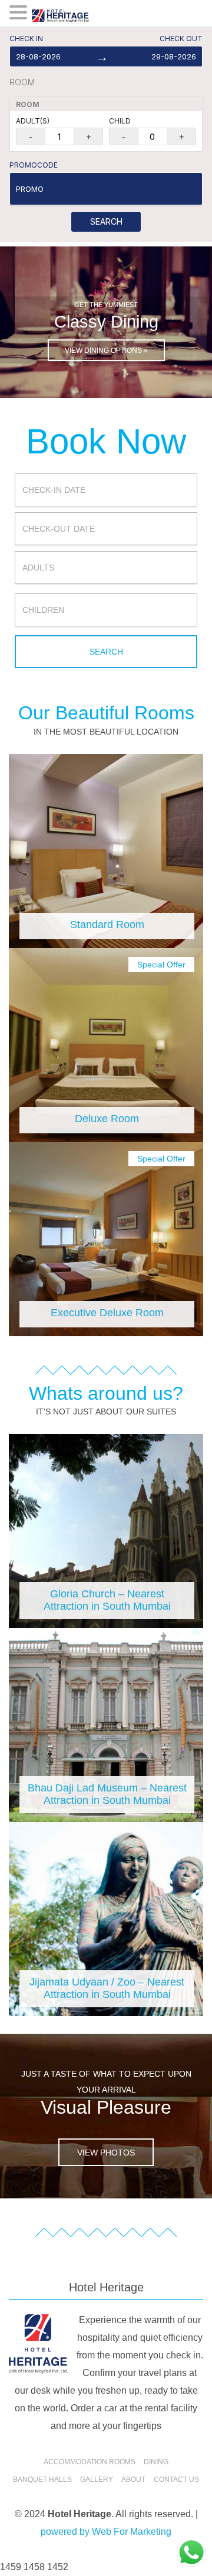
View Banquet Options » (106, 351)
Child (120, 121)
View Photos (106, 2153)
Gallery (97, 2480)
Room (22, 82)
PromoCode (34, 165)
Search (106, 221)
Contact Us (176, 2480)
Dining (156, 2462)
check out (181, 39)
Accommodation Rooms (90, 2462)
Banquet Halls (42, 2480)
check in (26, 39)
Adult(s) (33, 121)
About (133, 2480)
